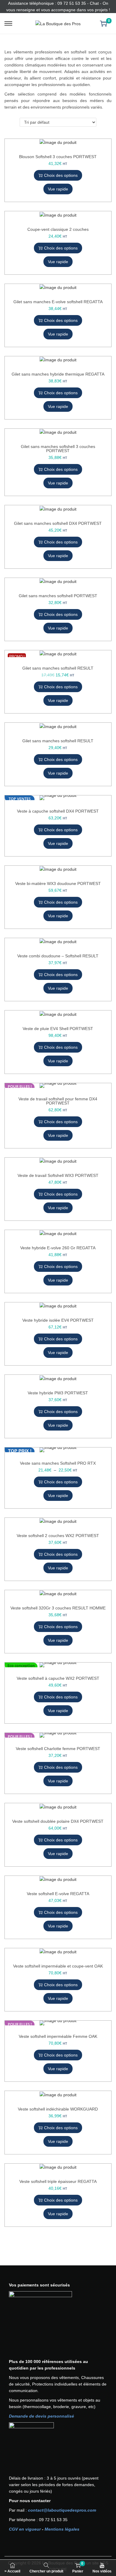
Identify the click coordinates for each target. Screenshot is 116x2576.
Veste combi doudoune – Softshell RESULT (58, 956)
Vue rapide (58, 189)
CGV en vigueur (25, 2529)
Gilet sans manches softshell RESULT (58, 668)
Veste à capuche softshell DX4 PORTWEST (58, 811)
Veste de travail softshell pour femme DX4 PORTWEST (58, 1101)
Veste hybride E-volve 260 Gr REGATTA (58, 1248)
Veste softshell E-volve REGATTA (58, 1894)
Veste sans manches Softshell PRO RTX (58, 1463)
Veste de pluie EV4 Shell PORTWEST (58, 1029)
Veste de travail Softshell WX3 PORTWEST (58, 1175)
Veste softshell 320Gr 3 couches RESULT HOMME (58, 1608)
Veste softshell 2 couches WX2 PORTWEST (58, 1536)
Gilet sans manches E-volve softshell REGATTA (58, 302)
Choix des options (61, 175)
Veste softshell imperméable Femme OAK (58, 2036)
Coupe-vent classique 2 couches (58, 229)
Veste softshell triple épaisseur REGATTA (58, 2181)
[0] (104, 23)
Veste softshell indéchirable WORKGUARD (58, 2109)
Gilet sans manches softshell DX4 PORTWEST (58, 523)
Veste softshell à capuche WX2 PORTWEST (58, 1678)
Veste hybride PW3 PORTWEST (58, 1393)
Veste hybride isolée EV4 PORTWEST (58, 1320)
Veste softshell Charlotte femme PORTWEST (58, 1749)
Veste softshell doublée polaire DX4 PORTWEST (58, 1821)
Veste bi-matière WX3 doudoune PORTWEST (58, 883)
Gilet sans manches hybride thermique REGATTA (58, 374)
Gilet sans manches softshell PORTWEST (58, 596)
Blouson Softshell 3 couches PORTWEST (58, 157)
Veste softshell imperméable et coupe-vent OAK (58, 1966)
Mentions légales (62, 2529)
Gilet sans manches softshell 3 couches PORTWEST (58, 449)
